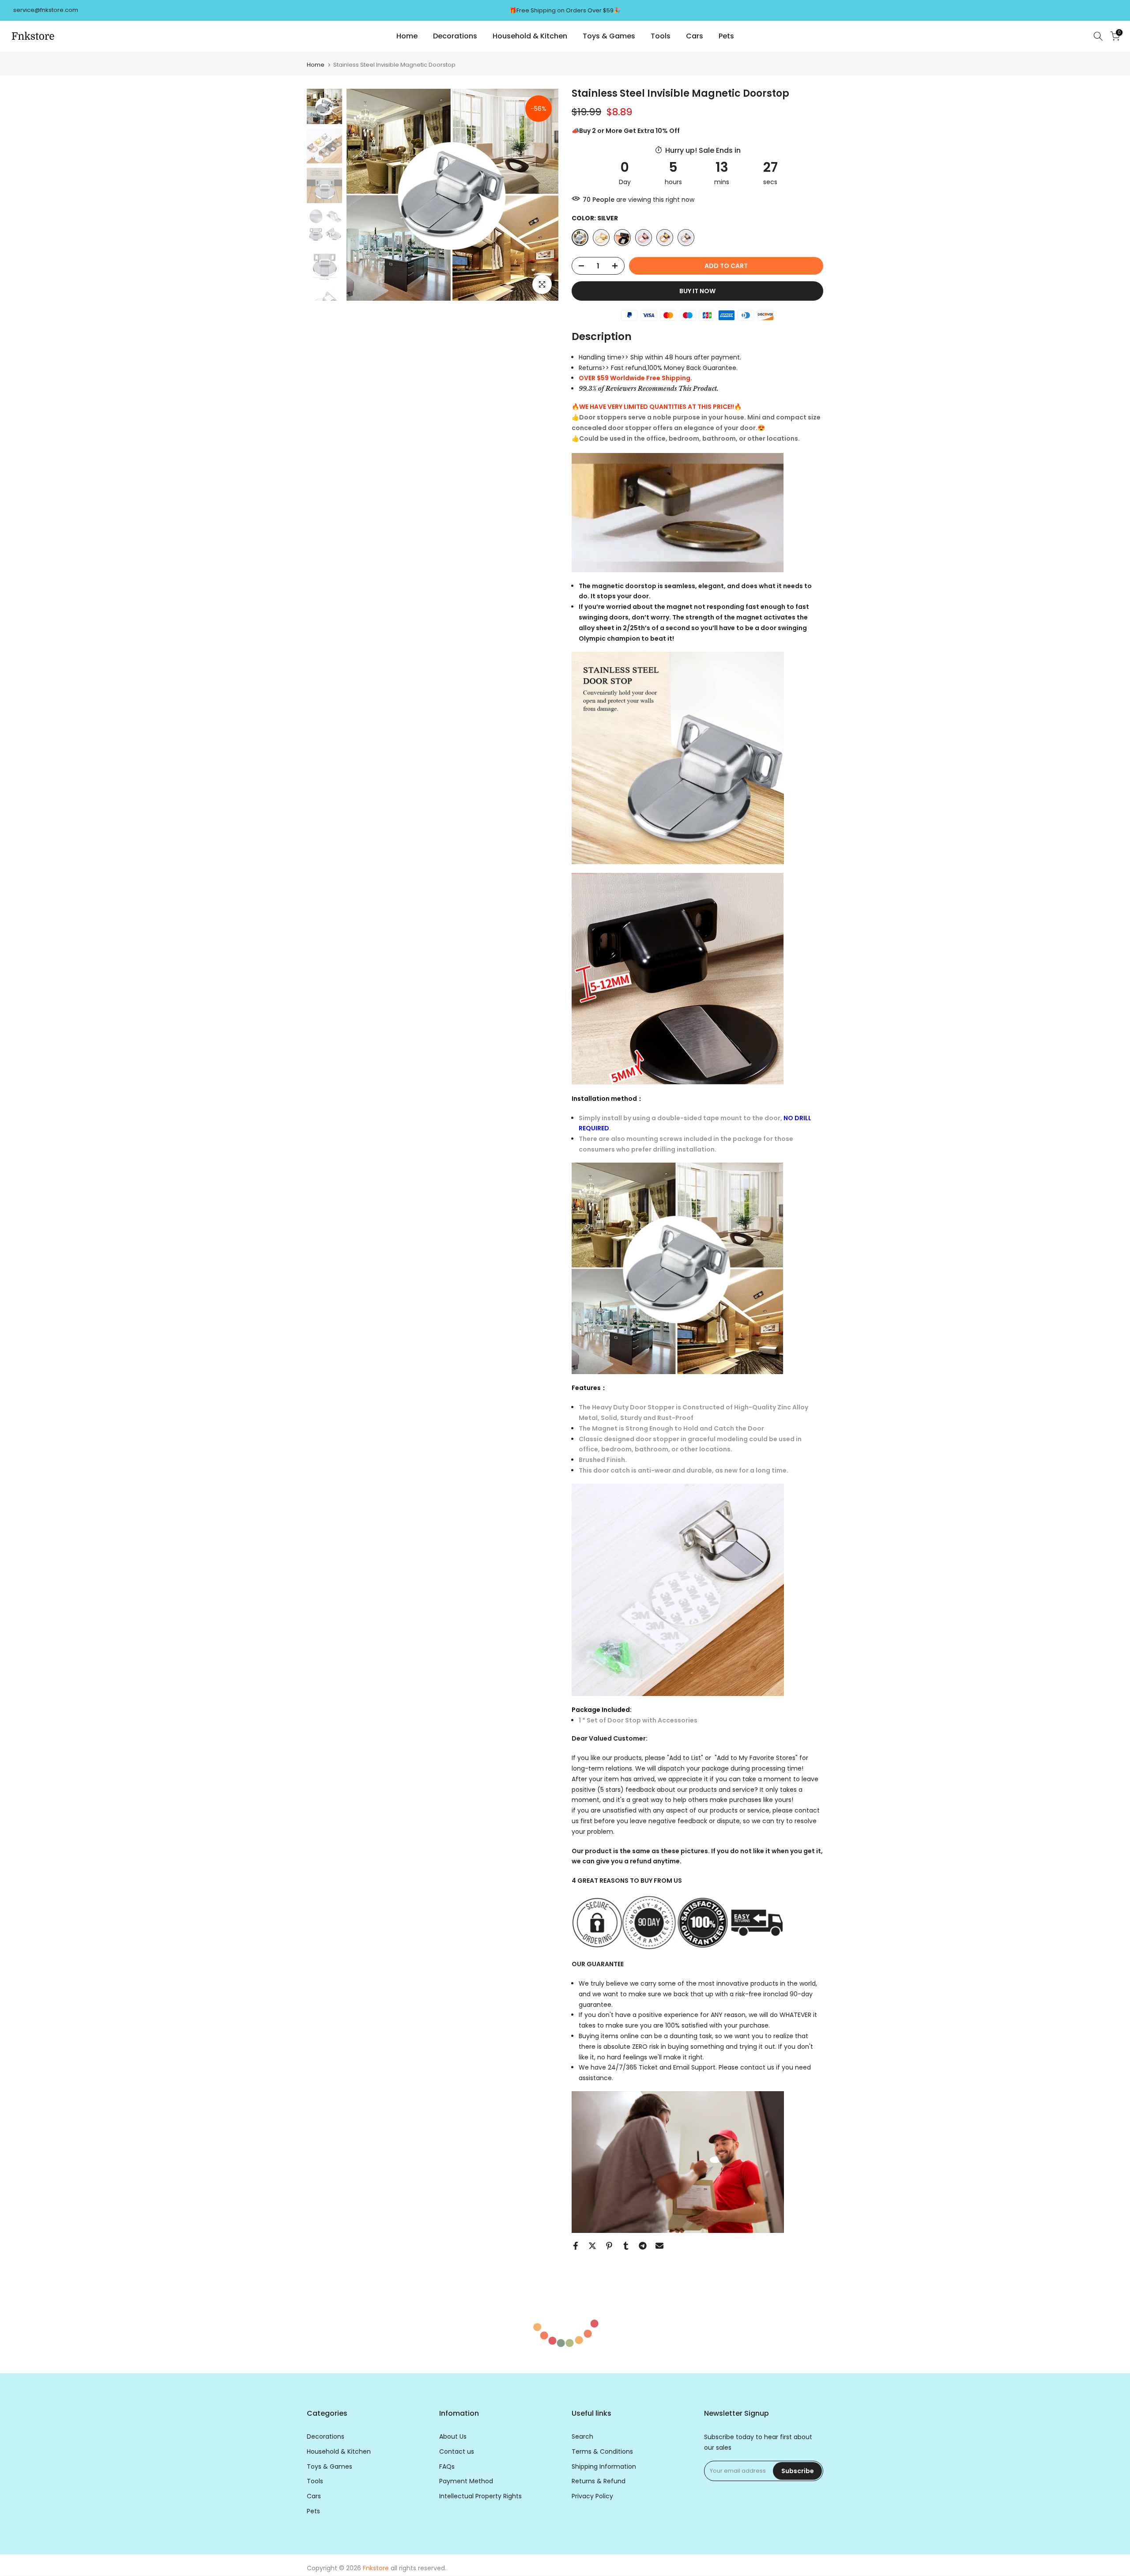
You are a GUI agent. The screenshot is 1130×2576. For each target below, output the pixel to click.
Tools (661, 36)
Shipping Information (604, 2467)
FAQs (447, 2467)
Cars (695, 36)
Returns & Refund (599, 2481)
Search (582, 2437)
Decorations (455, 36)
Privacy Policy (592, 2496)
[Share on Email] (659, 2246)
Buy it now (697, 291)
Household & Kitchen (530, 36)
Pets (726, 36)
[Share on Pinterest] (609, 2246)
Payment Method (466, 2481)
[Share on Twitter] (592, 2246)
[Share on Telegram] (643, 2246)
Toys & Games (609, 36)
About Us (453, 2437)
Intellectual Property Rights (480, 2496)
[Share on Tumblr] (626, 2246)
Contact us (457, 2452)
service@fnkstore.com (46, 10)
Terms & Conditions (602, 2452)
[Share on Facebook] (576, 2246)
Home (407, 36)
